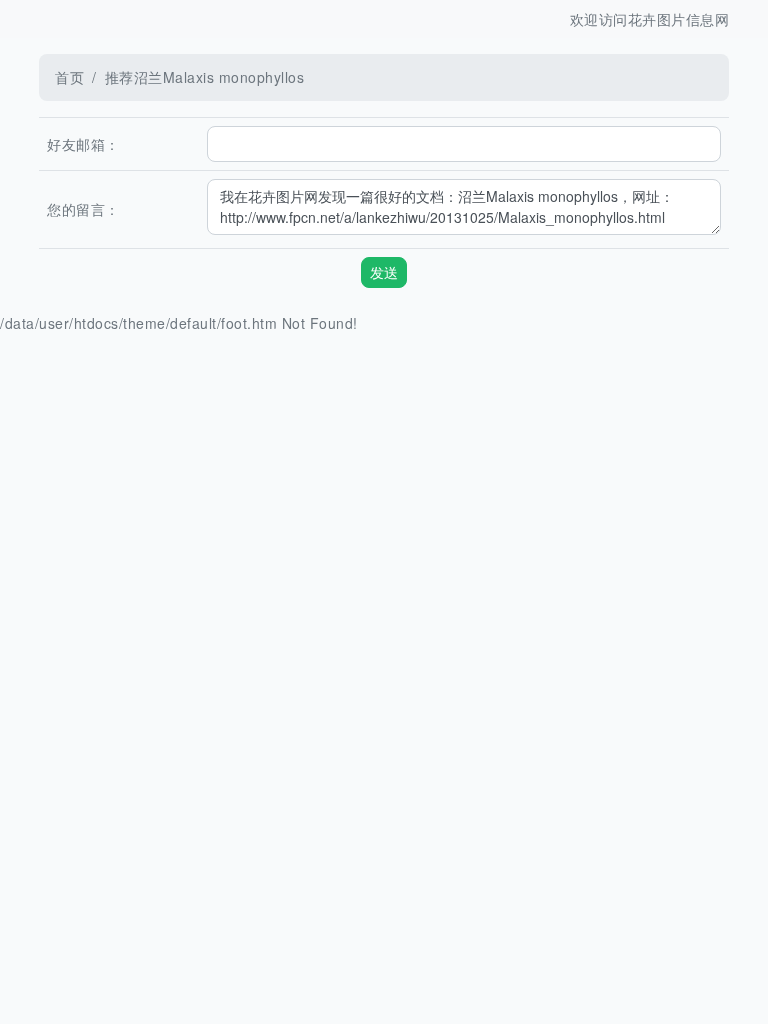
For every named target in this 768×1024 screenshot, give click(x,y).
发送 (384, 272)
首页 (69, 77)
